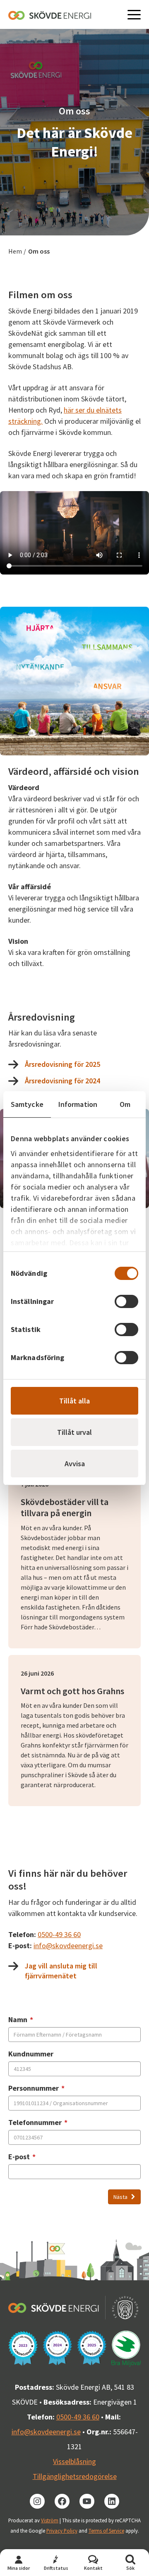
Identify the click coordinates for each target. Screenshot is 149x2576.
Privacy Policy (62, 2531)
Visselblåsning (74, 2461)
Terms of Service (106, 2531)
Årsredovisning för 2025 (62, 1064)
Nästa (121, 2197)
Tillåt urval (74, 1432)
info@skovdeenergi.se (68, 1946)
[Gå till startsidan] (50, 15)
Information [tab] (78, 1104)
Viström (50, 2520)
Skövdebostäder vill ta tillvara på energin (65, 1508)
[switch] (126, 1301)
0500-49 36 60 (59, 1934)
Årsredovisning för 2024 (62, 1081)
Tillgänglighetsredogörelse (75, 2476)
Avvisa (75, 1464)
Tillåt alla (74, 1401)
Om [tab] (125, 1104)
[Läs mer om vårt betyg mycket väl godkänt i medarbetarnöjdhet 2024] (57, 2348)
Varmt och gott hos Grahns (72, 1691)
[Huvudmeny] (134, 14)
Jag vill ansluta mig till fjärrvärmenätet (61, 1971)
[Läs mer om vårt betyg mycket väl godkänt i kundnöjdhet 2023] (23, 2348)
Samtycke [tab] (27, 1104)
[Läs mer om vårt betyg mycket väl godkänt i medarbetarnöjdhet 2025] (92, 2348)
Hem (15, 251)
